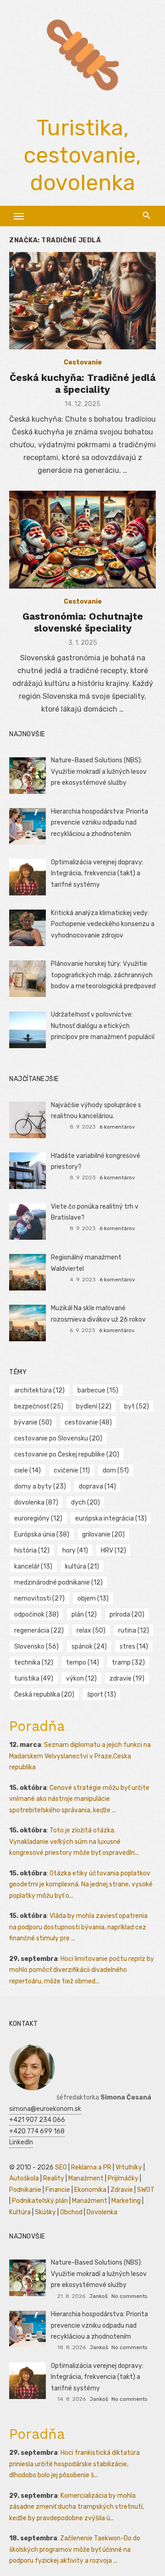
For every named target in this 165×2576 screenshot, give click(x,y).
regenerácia (39, 1631)
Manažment (86, 2178)
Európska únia (42, 1534)
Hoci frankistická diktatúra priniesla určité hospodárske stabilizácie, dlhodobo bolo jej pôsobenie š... (74, 2464)
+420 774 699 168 (37, 2131)
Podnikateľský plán (40, 2201)
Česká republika (44, 1695)
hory (75, 1550)
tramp (128, 1663)
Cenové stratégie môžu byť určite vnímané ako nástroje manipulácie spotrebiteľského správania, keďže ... (79, 1799)
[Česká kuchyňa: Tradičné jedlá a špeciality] (82, 301)
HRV (113, 1550)
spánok (89, 1647)
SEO (61, 2167)
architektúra (39, 1390)
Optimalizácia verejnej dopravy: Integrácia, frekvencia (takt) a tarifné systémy (97, 873)
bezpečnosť (39, 1406)
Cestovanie (83, 362)
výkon (81, 1679)
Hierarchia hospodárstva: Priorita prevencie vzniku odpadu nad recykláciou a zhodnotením (99, 823)
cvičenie (72, 1470)
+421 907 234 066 (37, 2120)
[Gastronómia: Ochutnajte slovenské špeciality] (82, 539)
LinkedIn (21, 2142)
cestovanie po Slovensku (58, 1438)
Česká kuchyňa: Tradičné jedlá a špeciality (82, 383)
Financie (58, 2190)
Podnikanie (25, 2190)
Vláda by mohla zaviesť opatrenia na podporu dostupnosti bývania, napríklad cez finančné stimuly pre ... (78, 1927)
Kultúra (20, 2212)
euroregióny (38, 1518)
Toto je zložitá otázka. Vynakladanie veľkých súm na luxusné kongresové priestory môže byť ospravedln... (74, 1842)
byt (137, 1406)
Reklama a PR (91, 2167)
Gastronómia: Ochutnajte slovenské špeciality (83, 622)
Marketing (126, 2201)
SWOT (146, 2190)
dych (85, 1502)
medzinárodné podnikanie (58, 1583)
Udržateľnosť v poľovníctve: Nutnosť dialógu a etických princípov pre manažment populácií (103, 1026)
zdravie (127, 1679)
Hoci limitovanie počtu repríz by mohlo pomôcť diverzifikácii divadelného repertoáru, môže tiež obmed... (82, 1970)
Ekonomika (90, 2190)
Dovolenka (102, 2212)
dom (116, 1470)
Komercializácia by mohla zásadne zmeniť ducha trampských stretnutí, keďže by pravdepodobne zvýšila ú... (77, 2507)
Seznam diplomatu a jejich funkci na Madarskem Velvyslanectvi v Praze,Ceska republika (80, 1756)
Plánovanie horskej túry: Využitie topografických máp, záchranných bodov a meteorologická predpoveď (103, 975)
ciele (27, 1470)
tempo (82, 1663)
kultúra (82, 1566)
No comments (129, 2296)
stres (134, 1647)
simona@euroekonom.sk (45, 2109)
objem (93, 1599)
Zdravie (122, 2190)
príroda (127, 1615)
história (32, 1550)
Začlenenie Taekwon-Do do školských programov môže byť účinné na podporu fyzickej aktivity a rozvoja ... (75, 2549)
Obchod (71, 2212)
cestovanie (88, 1422)
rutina (134, 1631)
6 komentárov (117, 1127)
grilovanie (103, 1534)
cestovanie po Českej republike (67, 1454)
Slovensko (36, 1647)
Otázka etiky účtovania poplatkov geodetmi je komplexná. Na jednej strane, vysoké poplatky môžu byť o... (81, 1885)
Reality (54, 2178)
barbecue (98, 1390)
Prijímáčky (123, 2178)
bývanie (33, 1422)
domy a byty (40, 1486)
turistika (34, 1679)
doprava (97, 1486)
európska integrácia (111, 1518)
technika (34, 1663)
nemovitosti (39, 1599)
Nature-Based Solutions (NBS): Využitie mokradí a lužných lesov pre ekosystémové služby (99, 771)
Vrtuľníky (129, 2167)
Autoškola (24, 2178)
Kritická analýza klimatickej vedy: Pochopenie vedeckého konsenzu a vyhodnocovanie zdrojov (103, 924)
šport (102, 1695)
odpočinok (36, 1615)
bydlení (94, 1406)
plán (84, 1615)
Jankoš (98, 2296)
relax (91, 1631)
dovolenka (36, 1502)
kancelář (33, 1566)
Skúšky (45, 2212)
